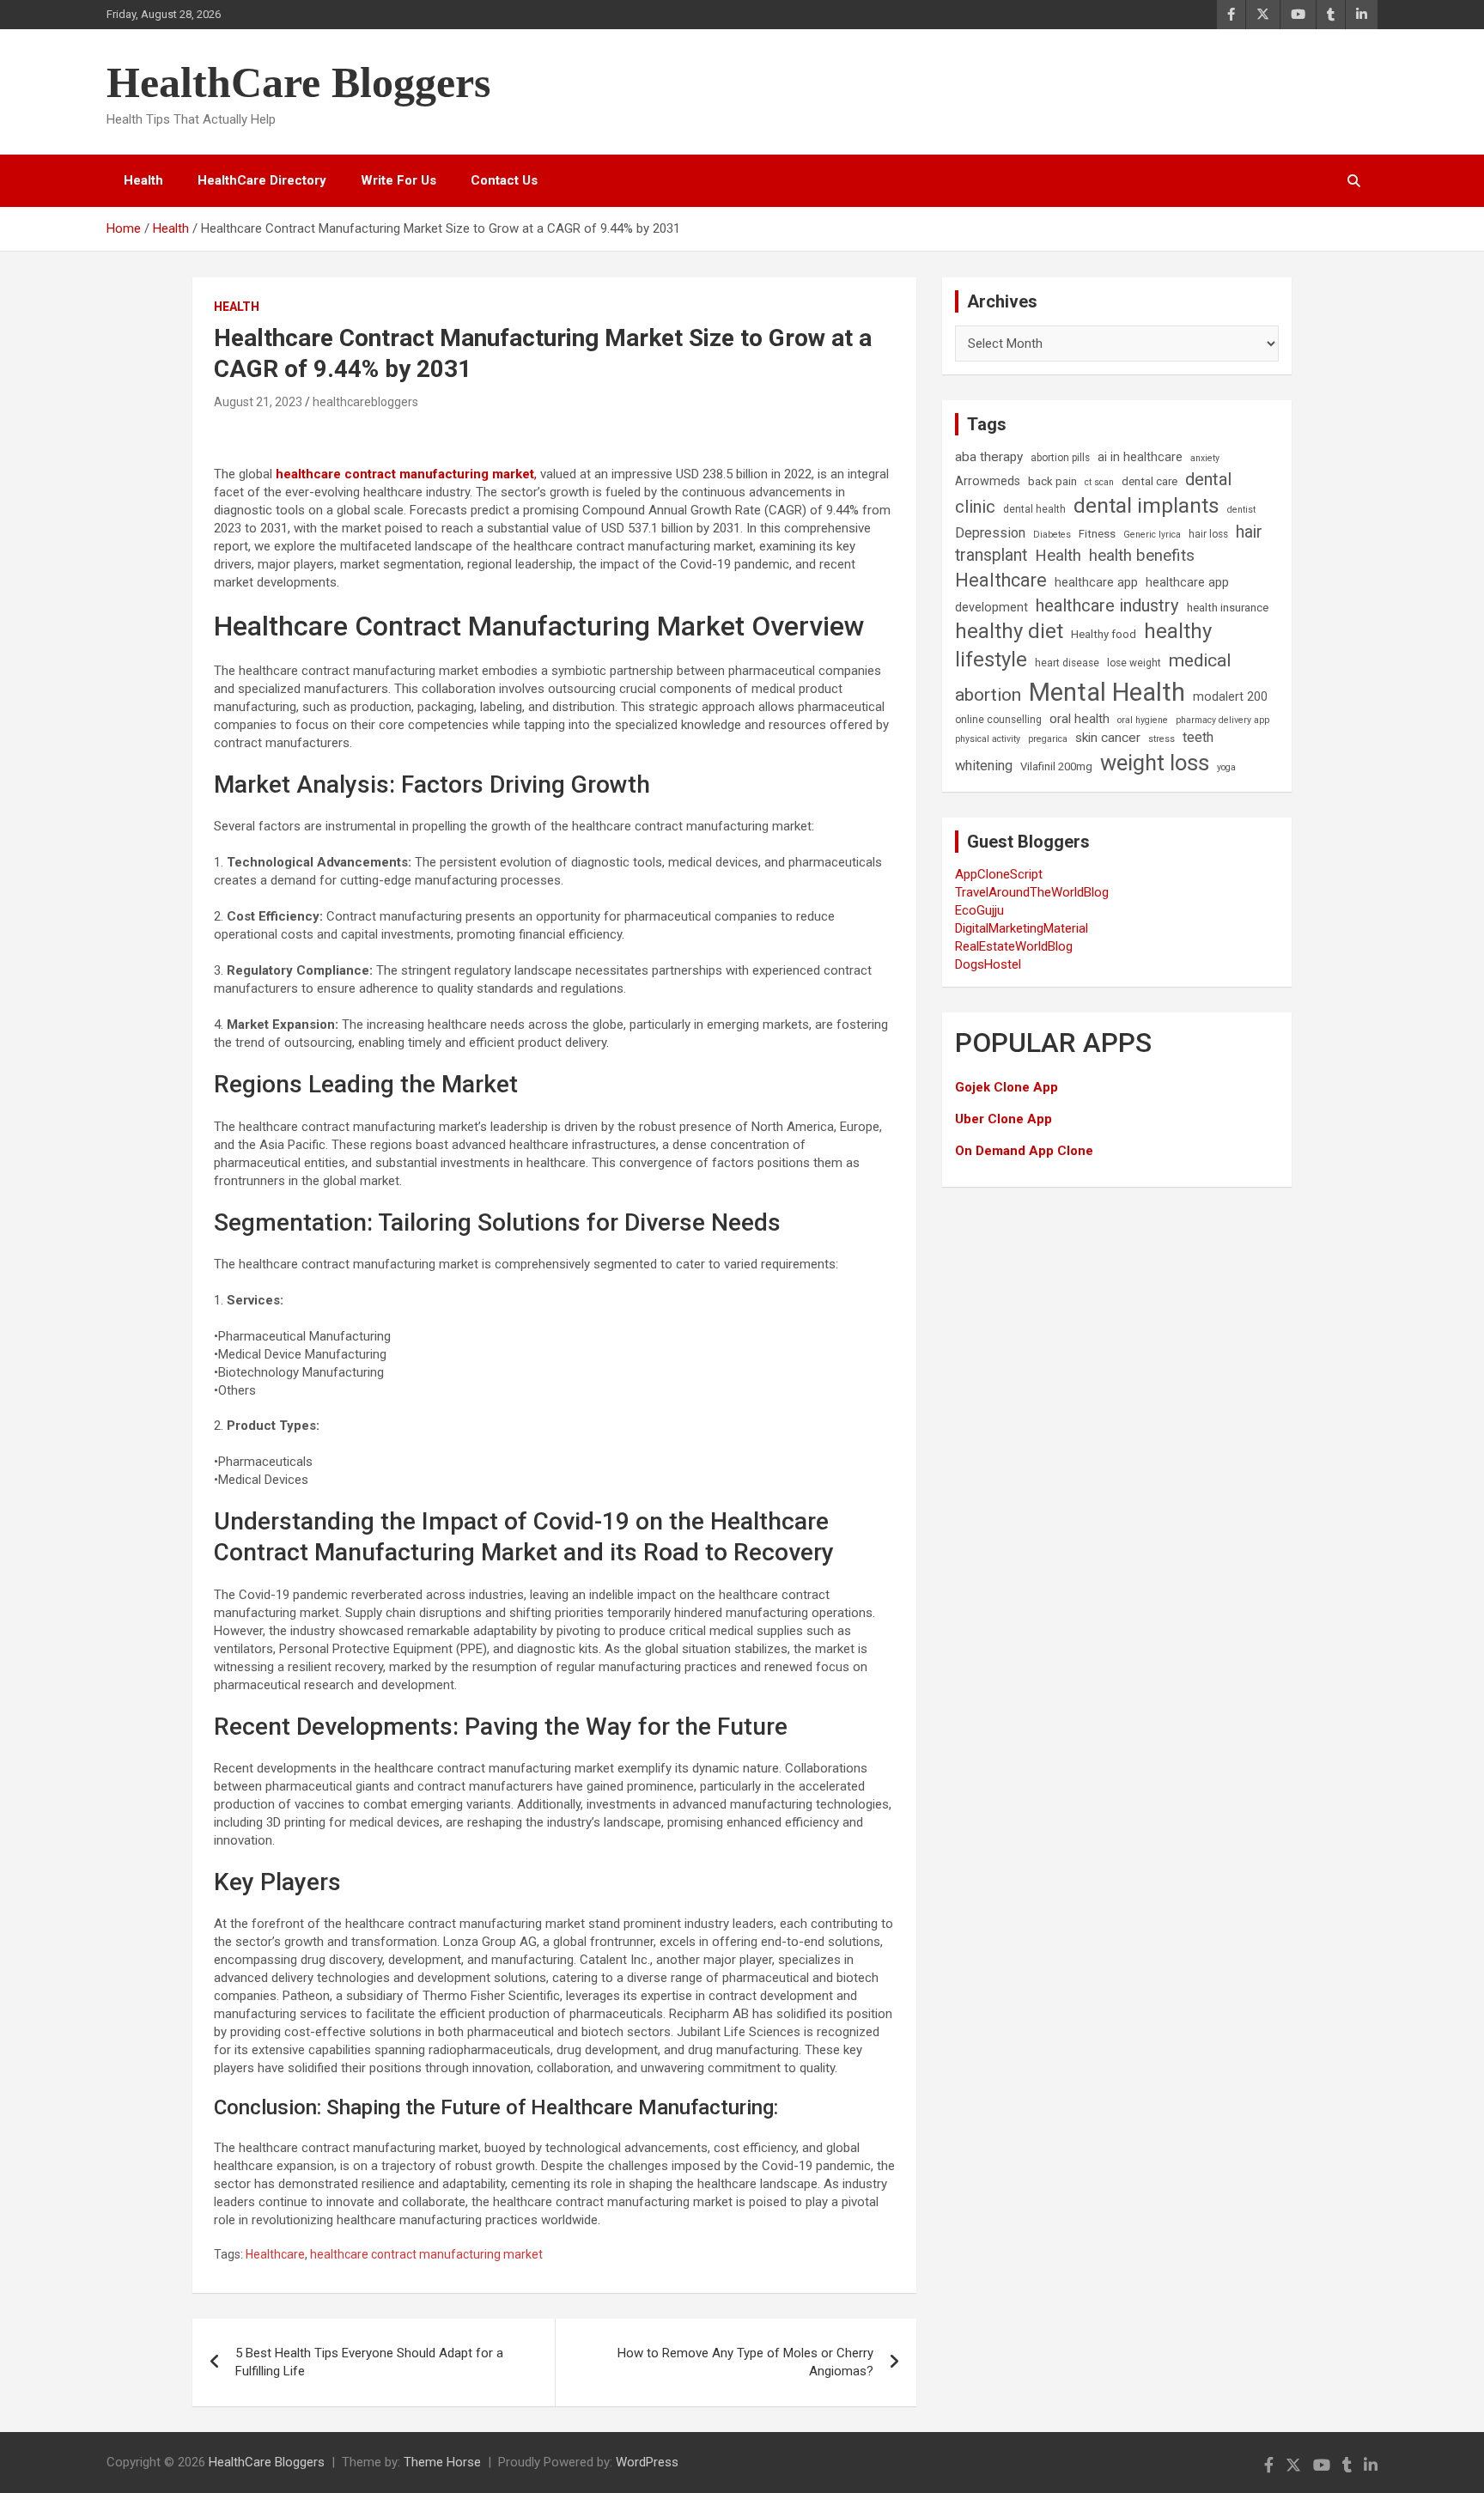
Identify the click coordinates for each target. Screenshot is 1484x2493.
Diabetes (1052, 535)
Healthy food (1104, 634)
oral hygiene (1143, 720)
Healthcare (275, 2254)
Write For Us (398, 180)
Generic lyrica (1152, 535)
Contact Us (504, 180)
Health (143, 180)
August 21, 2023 (258, 402)
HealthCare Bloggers (298, 82)
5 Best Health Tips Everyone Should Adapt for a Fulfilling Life (369, 2362)
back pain (1052, 481)
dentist (1241, 510)
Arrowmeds (988, 481)
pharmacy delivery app (1222, 720)
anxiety (1205, 458)
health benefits (1142, 555)
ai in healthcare (1140, 457)
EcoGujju (979, 910)
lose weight (1134, 663)
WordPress (647, 2462)
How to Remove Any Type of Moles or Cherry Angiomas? (745, 2362)
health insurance (1228, 608)
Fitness (1097, 534)
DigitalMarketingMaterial (1022, 928)
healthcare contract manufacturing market (426, 2254)
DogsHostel (988, 964)
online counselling (998, 720)
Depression (990, 533)
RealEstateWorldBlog (1014, 946)
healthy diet (1009, 631)
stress (1162, 739)
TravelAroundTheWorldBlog (1032, 892)
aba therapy (989, 457)
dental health (1034, 509)
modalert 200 (1230, 697)
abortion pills (1060, 458)
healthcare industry (1107, 605)
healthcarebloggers (365, 402)
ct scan (1099, 482)
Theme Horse (442, 2462)
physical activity (988, 739)
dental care (1149, 481)
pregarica (1048, 739)
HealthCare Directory (262, 180)
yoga (1226, 767)
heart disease (1067, 663)
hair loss (1208, 534)
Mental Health (1107, 692)
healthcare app (1096, 583)
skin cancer (1108, 738)
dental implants (1146, 505)
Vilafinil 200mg (1056, 766)
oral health (1080, 719)
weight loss (1155, 763)
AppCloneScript (999, 874)
